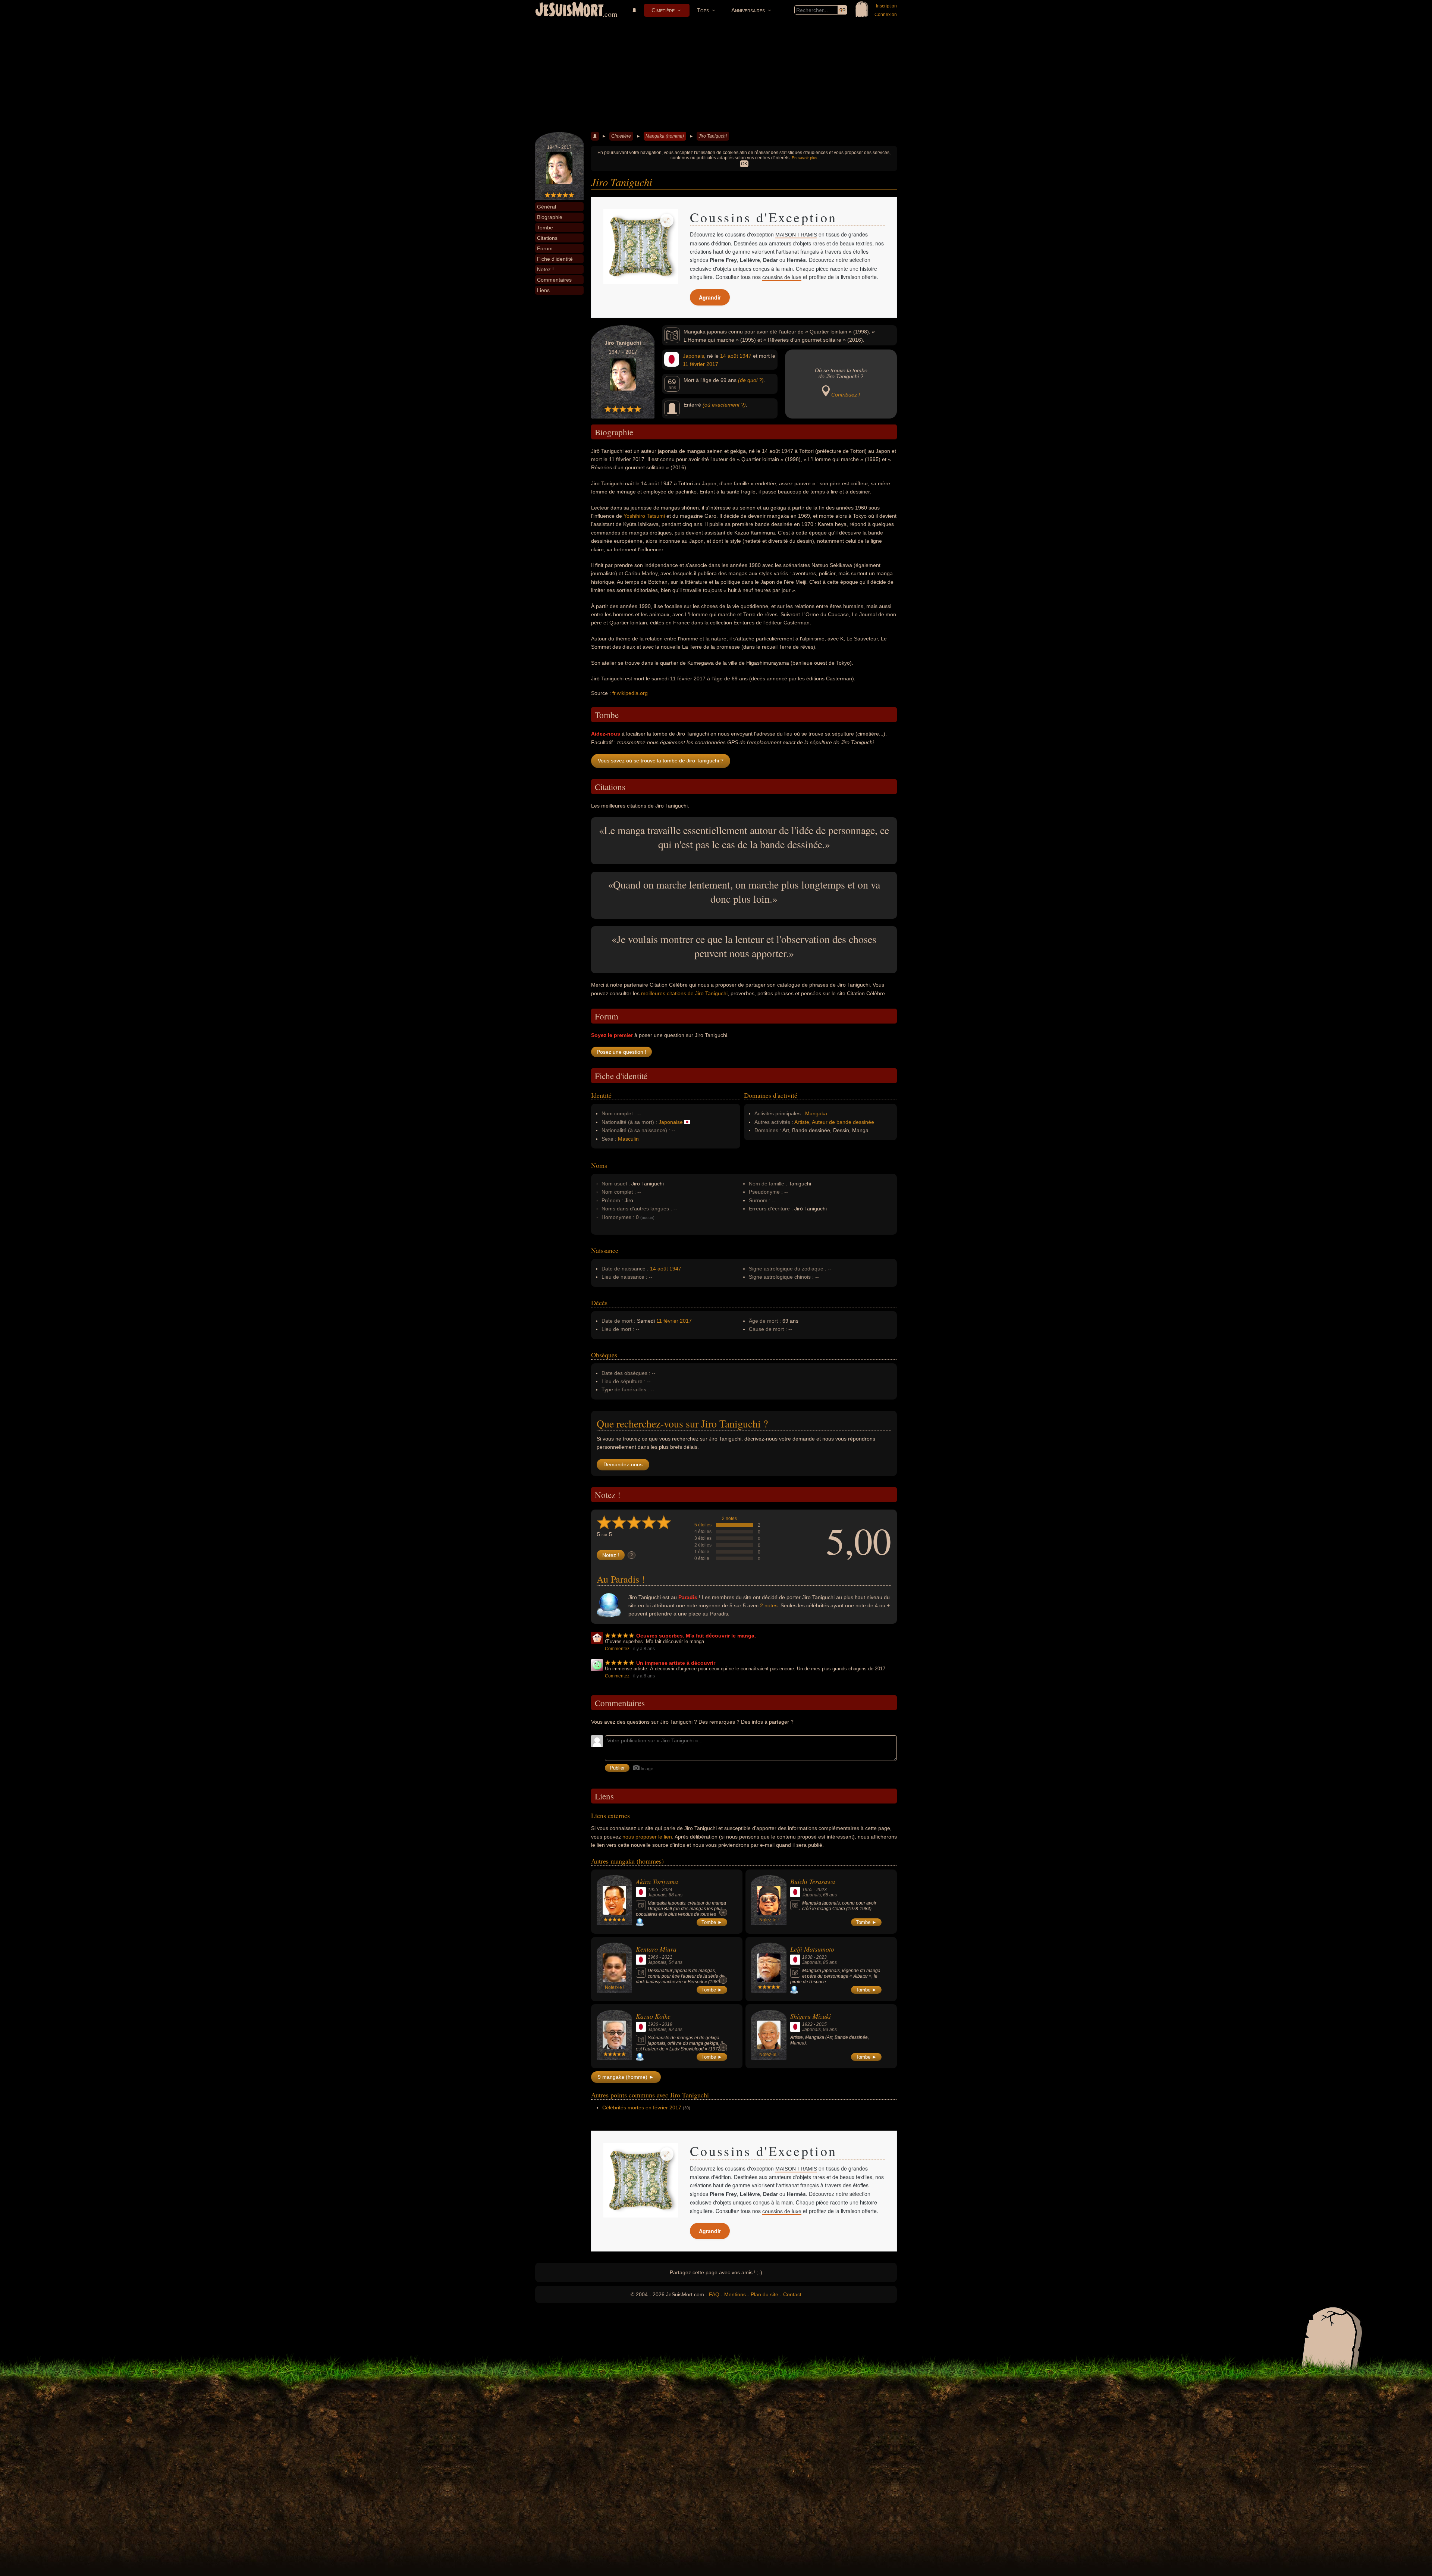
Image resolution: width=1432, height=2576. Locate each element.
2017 (712, 364)
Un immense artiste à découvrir (676, 1663)
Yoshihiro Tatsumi (644, 516)
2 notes (729, 1519)
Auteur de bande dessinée (843, 1122)
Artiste (802, 1122)
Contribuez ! (846, 395)
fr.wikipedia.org (630, 693)
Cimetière (663, 10)
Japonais (693, 356)
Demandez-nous (623, 1464)
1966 (653, 1957)
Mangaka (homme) (665, 136)
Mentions (735, 2294)
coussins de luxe (782, 277)
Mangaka (816, 1113)
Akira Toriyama (657, 1881)
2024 (667, 1890)
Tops (703, 10)
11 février (694, 364)
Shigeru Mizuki (811, 2016)
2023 (822, 1890)
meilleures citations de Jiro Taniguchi (684, 993)
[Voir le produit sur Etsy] (641, 247)
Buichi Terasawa (813, 1881)
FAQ (714, 2294)
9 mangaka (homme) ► (626, 2077)
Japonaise (671, 1122)
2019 (667, 2024)
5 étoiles (703, 1525)
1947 (745, 356)
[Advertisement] (716, 76)
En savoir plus (805, 158)
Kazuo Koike (653, 2016)
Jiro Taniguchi (713, 136)
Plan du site (764, 2294)
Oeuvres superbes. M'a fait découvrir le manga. (696, 1636)
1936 (653, 2024)
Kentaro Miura (656, 1949)
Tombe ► (712, 1922)
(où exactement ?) (724, 405)
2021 (667, 1957)
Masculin (628, 1139)
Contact (792, 2294)
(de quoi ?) (751, 380)
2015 (822, 2024)
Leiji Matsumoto (812, 1949)
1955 (653, 1890)
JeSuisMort (569, 10)
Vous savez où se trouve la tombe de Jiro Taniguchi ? (661, 761)
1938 (807, 1957)
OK (744, 164)
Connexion (886, 15)
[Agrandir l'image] (667, 220)
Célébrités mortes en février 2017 (642, 2108)
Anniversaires (748, 10)
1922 (807, 2024)
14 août (729, 356)
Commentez (617, 1649)
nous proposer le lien (647, 1837)
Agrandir (710, 297)
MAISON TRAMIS (796, 235)
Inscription (886, 6)
